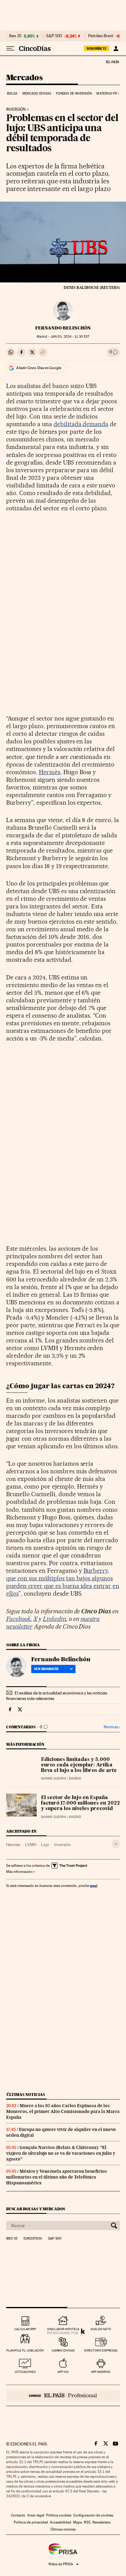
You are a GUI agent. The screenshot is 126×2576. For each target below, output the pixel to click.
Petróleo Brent (101, 36)
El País (112, 62)
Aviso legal (36, 2515)
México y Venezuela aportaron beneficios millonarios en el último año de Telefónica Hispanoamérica (57, 2177)
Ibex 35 (15, 36)
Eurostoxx (33, 2239)
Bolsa (12, 93)
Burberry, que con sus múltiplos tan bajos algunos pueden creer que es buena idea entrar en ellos (63, 1582)
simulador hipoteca (63, 2329)
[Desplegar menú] (10, 49)
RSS (87, 2522)
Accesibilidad (61, 2522)
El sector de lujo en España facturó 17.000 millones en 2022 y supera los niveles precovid (80, 1803)
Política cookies (59, 2515)
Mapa (78, 2522)
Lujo (45, 1845)
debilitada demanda (81, 424)
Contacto (18, 2515)
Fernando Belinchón (63, 328)
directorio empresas (101, 2350)
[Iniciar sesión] (116, 49)
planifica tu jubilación (25, 2350)
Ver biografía (46, 1669)
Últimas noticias (26, 2095)
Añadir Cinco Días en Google (39, 368)
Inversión (16, 110)
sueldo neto (101, 2329)
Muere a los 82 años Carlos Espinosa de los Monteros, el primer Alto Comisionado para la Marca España (63, 2111)
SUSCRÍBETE (97, 49)
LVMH (31, 1845)
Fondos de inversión (74, 93)
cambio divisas (63, 2350)
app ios (63, 2372)
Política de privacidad (31, 2522)
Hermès (50, 772)
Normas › (112, 1727)
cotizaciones (25, 2372)
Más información (19, 1872)
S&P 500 (54, 36)
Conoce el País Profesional (63, 2395)
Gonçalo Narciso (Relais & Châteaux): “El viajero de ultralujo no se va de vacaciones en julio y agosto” (61, 2153)
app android (101, 2372)
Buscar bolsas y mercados (36, 2209)
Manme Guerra (54, 1778)
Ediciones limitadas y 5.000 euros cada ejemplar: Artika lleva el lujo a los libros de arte (79, 1765)
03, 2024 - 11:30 (70, 337)
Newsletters (101, 2522)
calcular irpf (25, 2329)
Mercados (24, 78)
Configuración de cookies (93, 2515)
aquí (94, 1886)
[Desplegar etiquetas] (116, 1844)
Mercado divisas (37, 93)
